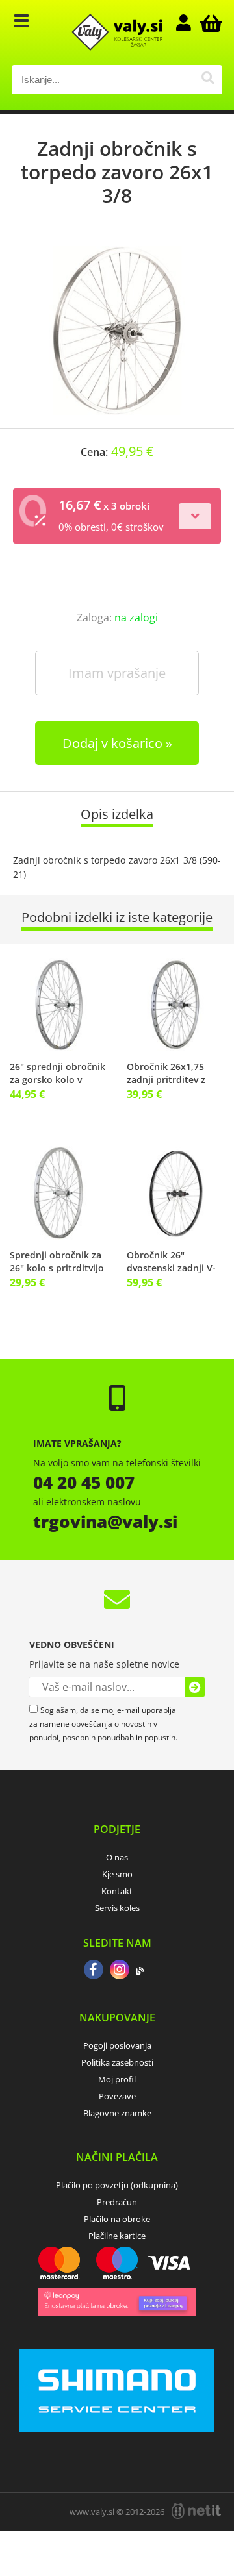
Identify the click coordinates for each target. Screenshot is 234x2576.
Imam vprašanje (117, 673)
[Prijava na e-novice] (195, 1687)
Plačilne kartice (117, 2236)
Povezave (117, 2096)
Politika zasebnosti (117, 2062)
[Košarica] (209, 23)
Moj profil (117, 2079)
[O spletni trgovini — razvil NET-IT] (196, 2511)
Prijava (190, 23)
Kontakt (117, 1891)
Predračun (117, 2202)
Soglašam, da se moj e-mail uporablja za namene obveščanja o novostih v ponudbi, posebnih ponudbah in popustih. (103, 1724)
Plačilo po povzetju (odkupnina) (117, 2185)
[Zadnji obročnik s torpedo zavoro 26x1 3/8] (117, 331)
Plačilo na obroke (117, 2219)
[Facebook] (94, 1971)
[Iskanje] (208, 80)
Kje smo (117, 1874)
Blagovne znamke (117, 2113)
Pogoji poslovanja (117, 2045)
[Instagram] (120, 1971)
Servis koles (117, 1908)
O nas (117, 1857)
